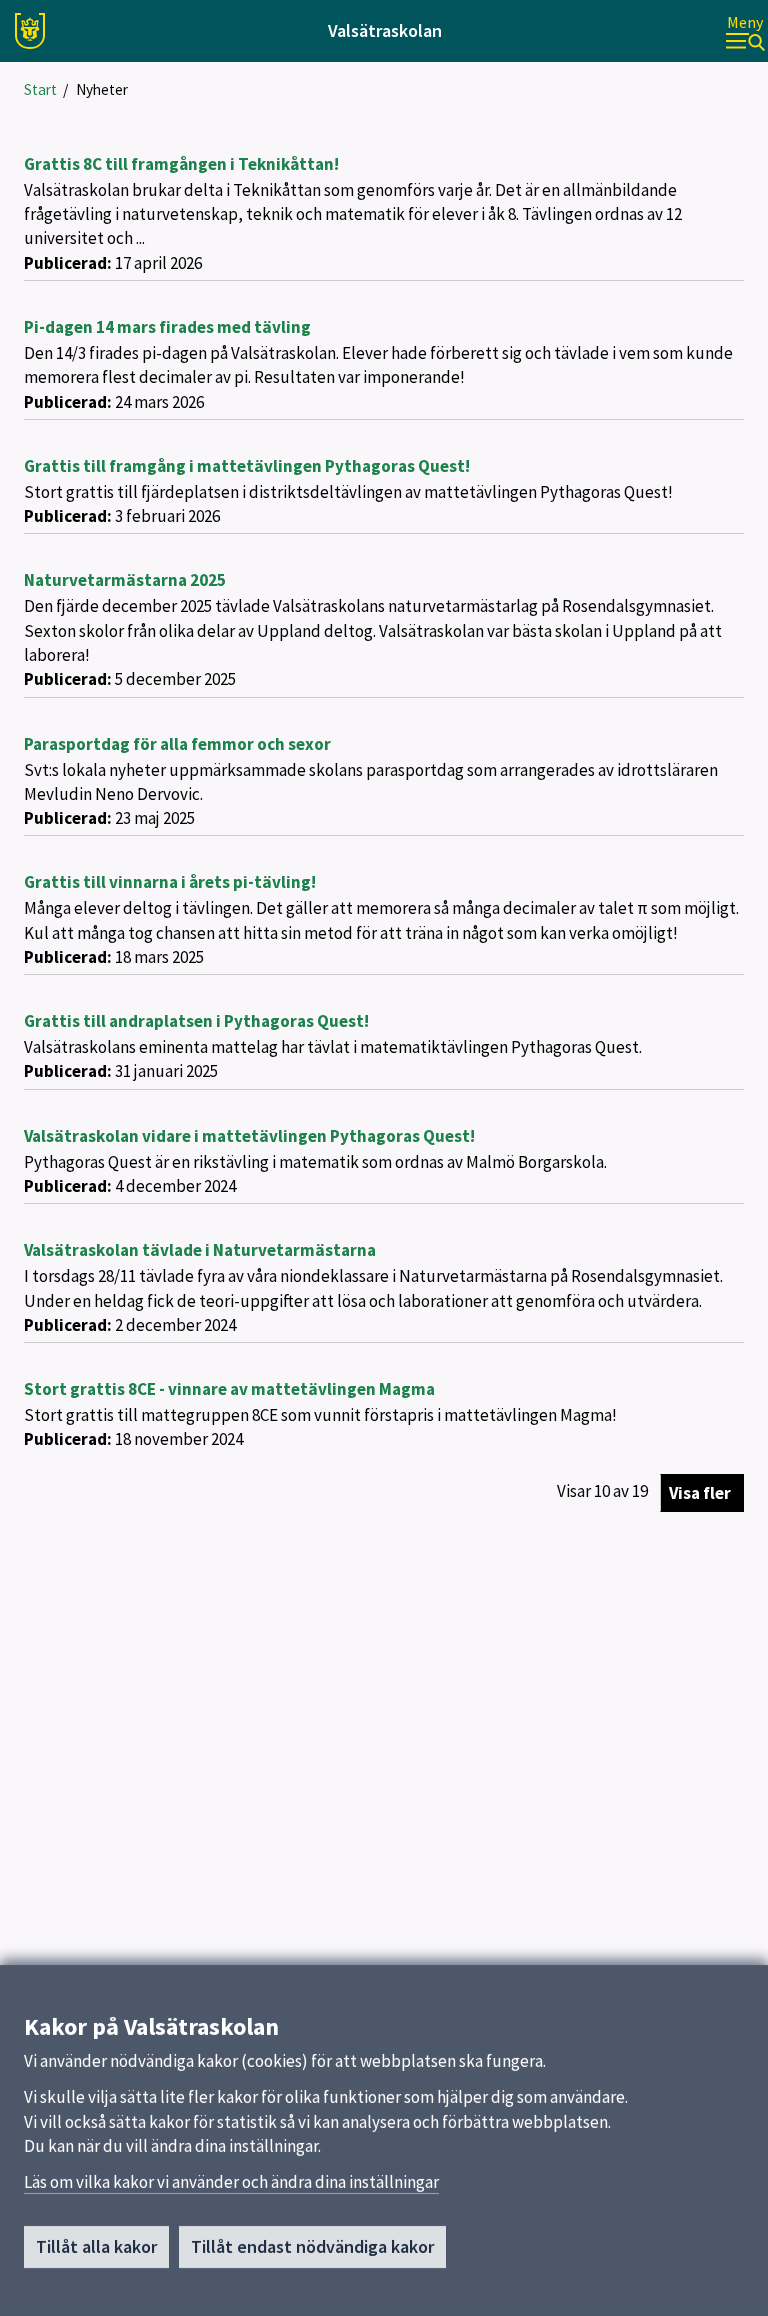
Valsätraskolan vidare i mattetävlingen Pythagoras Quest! (249, 1136)
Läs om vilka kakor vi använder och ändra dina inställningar (231, 2182)
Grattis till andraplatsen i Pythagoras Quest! (196, 1021)
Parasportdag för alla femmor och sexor (177, 744)
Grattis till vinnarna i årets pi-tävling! (170, 882)
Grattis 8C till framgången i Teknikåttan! (181, 164)
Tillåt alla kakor (96, 2246)
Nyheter (102, 89)
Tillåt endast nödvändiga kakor (312, 2246)
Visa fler (700, 1493)
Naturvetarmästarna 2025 (125, 580)
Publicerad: (68, 263)
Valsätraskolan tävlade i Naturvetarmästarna (200, 1250)
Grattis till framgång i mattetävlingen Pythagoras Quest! (247, 466)
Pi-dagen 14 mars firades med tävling (167, 327)
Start (40, 89)
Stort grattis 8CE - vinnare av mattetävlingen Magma (229, 1389)
